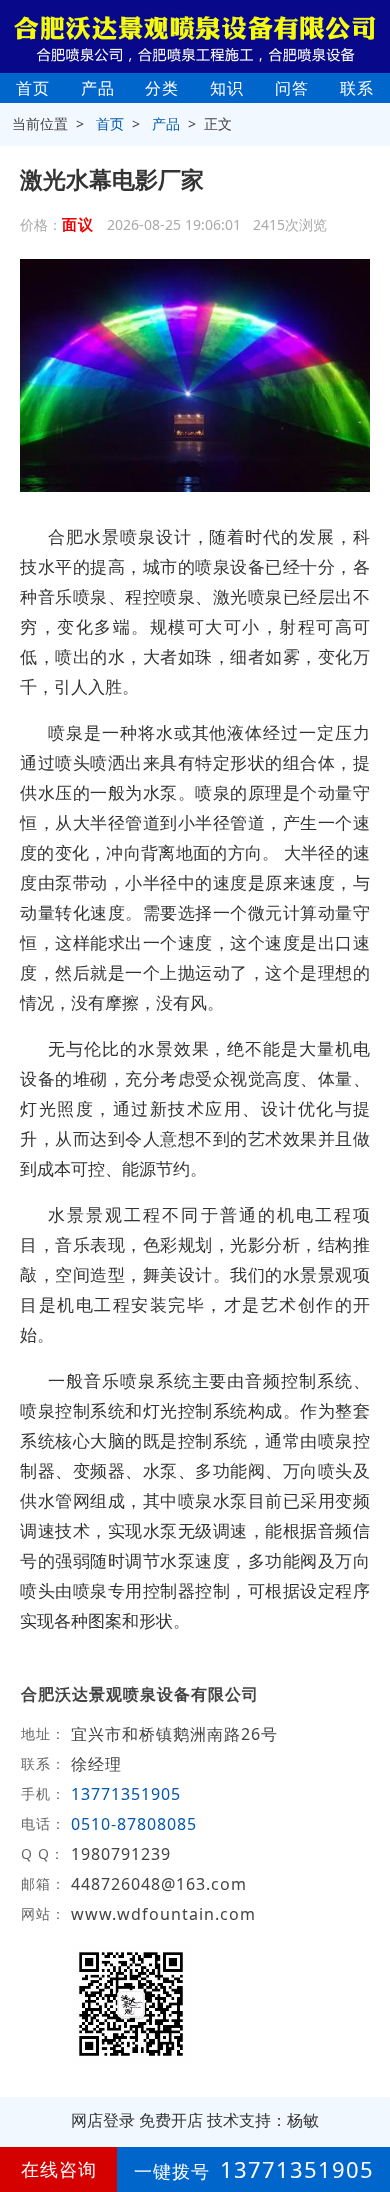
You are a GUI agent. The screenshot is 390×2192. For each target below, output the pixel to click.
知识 (227, 88)
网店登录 (103, 2120)
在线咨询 (59, 2169)
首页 (33, 88)
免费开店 (171, 2120)
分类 (162, 88)
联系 (357, 88)
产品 (98, 88)
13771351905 (126, 1794)
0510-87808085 (134, 1824)
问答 (292, 88)
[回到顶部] (364, 2116)
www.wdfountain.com (163, 1914)
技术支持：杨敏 (263, 2120)
